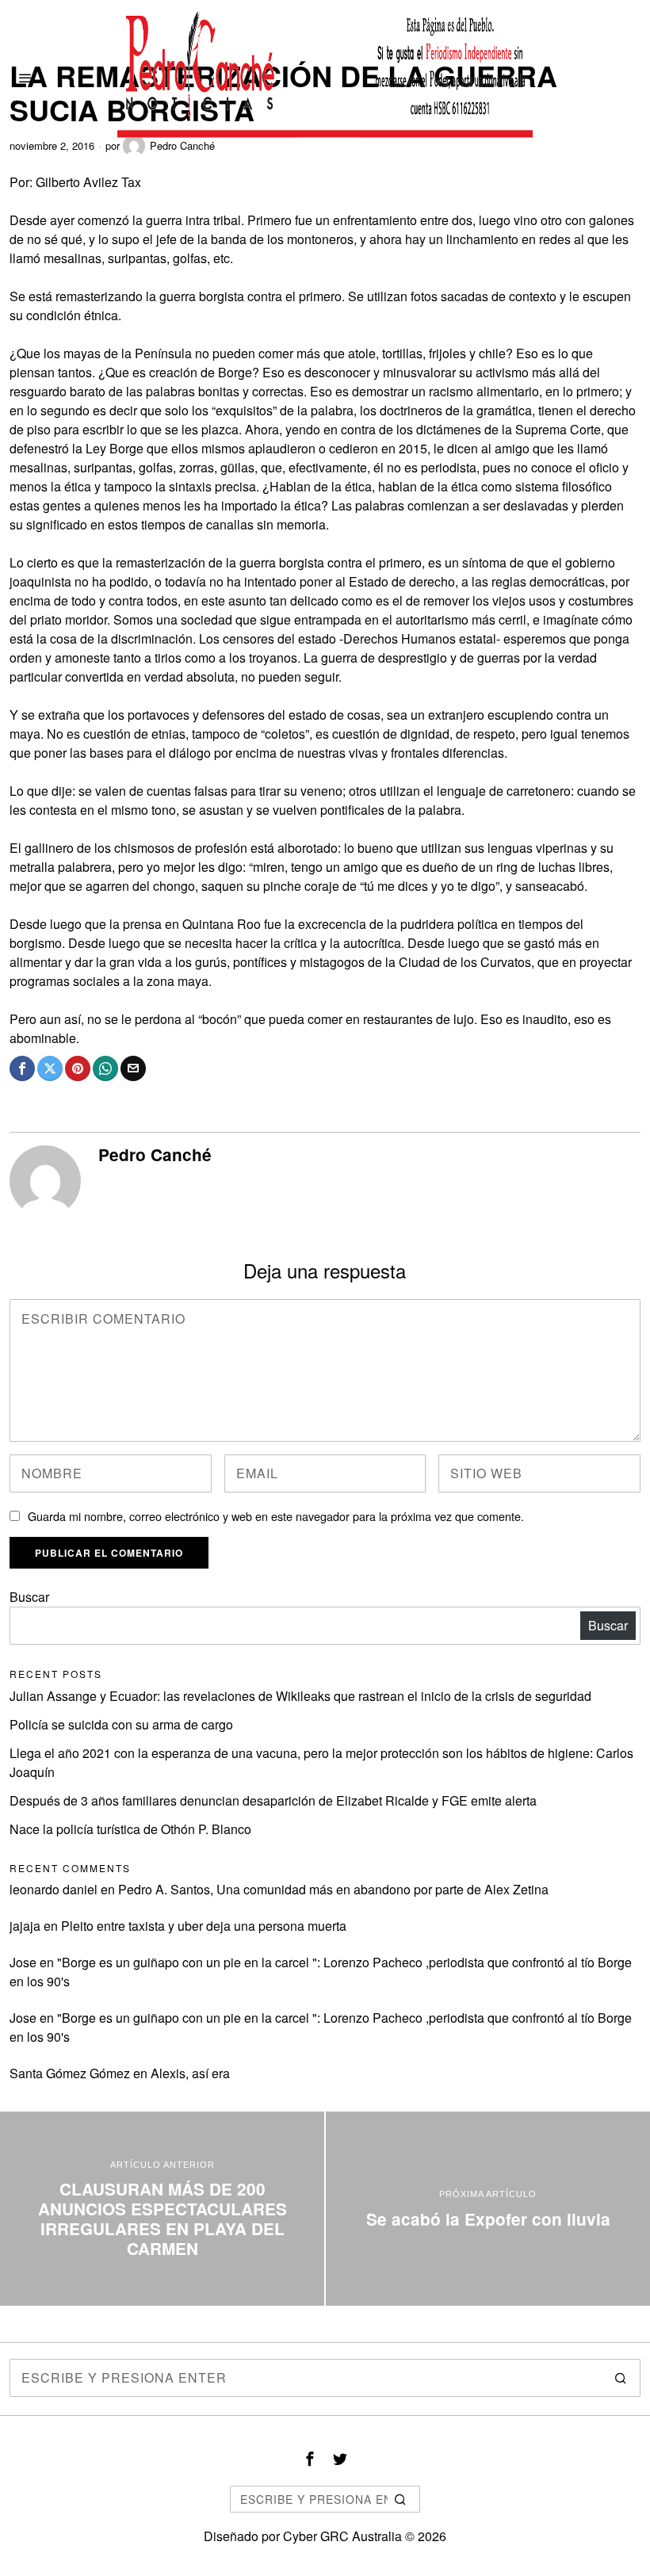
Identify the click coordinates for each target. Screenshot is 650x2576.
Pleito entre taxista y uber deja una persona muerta (204, 1926)
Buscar (29, 1597)
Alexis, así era (190, 2073)
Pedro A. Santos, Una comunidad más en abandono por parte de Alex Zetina (333, 1889)
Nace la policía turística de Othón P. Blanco (130, 1829)
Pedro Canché (155, 1154)
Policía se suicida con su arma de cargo (121, 1724)
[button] (621, 2378)
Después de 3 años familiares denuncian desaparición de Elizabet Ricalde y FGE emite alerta (273, 1800)
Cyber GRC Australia (342, 2536)
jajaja (25, 1926)
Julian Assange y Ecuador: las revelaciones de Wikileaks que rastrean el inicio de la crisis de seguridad (300, 1696)
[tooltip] (22, 1068)
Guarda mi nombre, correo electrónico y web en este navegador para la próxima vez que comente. (276, 1516)
